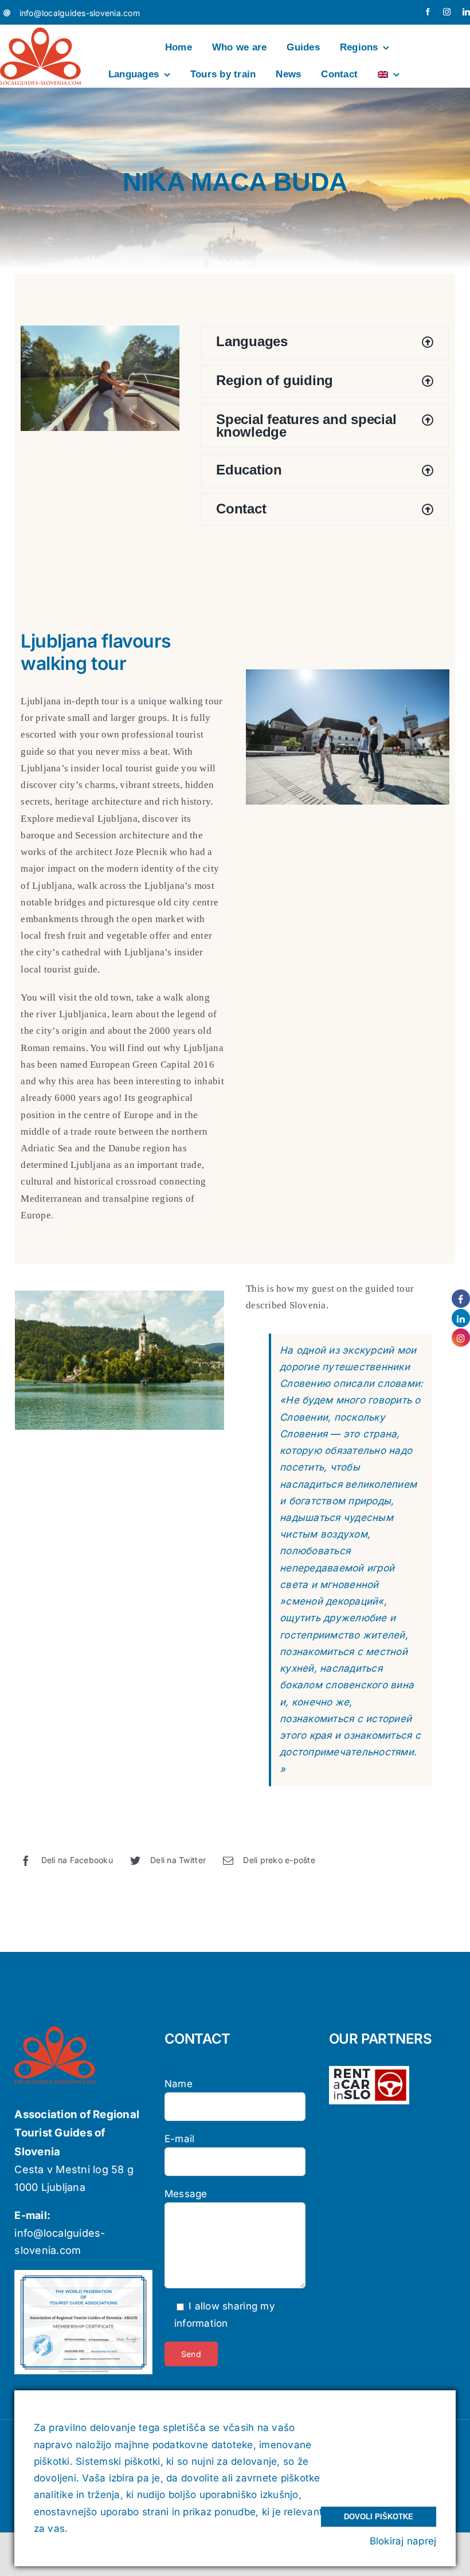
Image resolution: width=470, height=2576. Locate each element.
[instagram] (447, 12)
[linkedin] (466, 12)
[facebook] (428, 12)
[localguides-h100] (41, 32)
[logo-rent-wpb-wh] (369, 2071)
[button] (325, 342)
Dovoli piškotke (379, 2517)
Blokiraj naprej (403, 2541)
